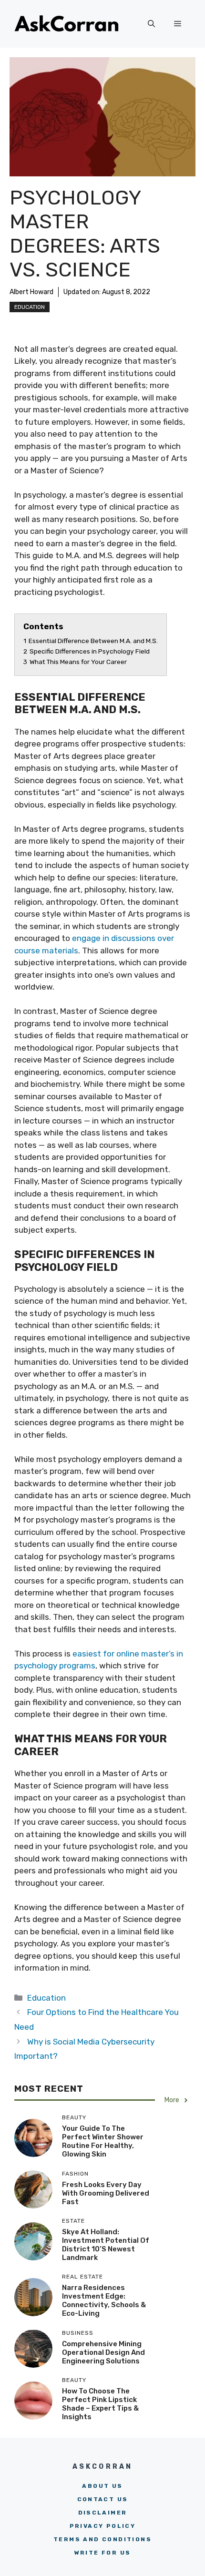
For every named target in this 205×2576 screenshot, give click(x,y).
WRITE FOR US (103, 2553)
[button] (151, 24)
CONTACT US (103, 2499)
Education (30, 307)
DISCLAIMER (103, 2513)
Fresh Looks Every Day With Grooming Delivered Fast (106, 2193)
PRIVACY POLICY (103, 2526)
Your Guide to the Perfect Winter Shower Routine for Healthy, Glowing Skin (103, 2141)
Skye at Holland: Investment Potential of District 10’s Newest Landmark (106, 2245)
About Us (102, 2486)
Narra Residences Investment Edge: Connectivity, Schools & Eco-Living (104, 2300)
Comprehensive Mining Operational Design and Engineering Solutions (103, 2352)
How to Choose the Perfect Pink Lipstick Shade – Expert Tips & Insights (100, 2404)
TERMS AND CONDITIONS (102, 2539)
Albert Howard (31, 292)
